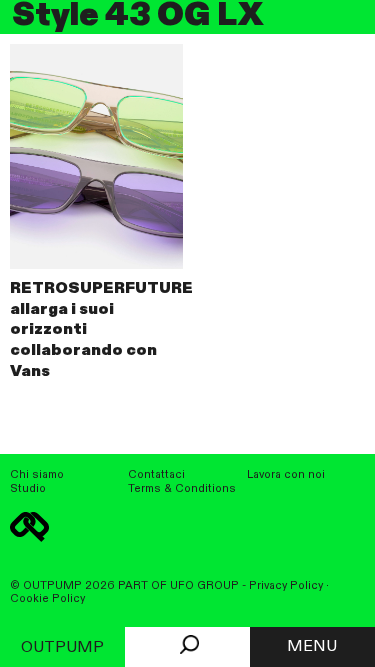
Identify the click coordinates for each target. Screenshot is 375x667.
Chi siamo (37, 475)
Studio (28, 489)
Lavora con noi (286, 475)
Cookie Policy (47, 599)
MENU (312, 647)
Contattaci (156, 475)
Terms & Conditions (182, 489)
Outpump (62, 648)
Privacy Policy (286, 586)
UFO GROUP (204, 586)
